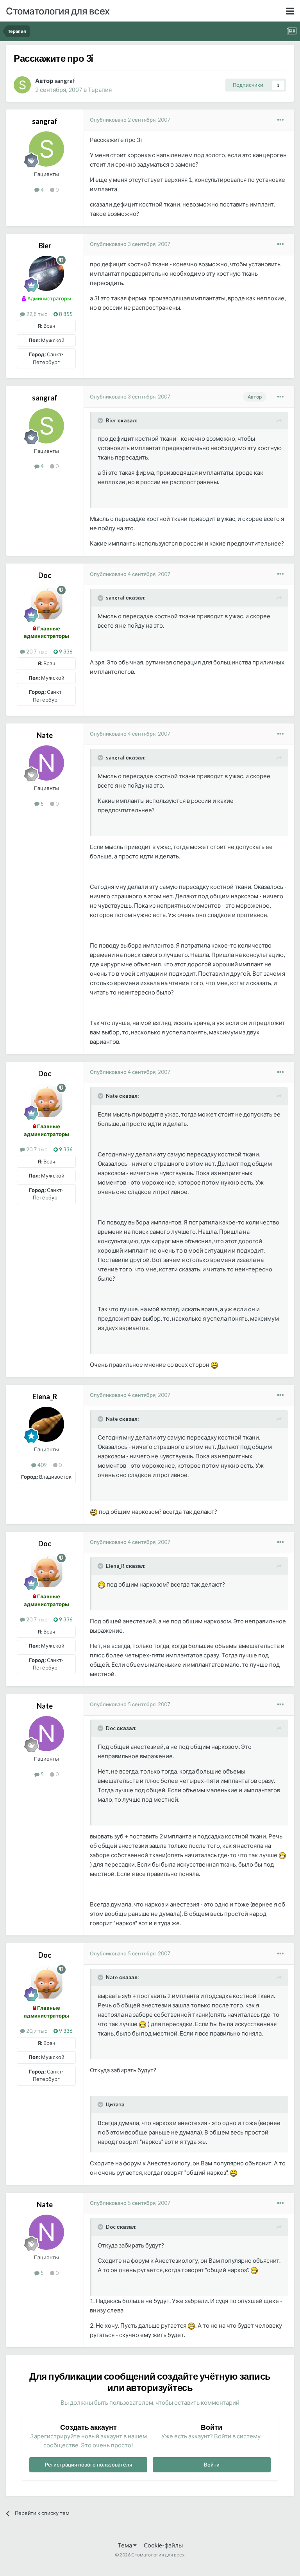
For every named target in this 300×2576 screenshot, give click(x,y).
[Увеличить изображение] (214, 1364)
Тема (125, 2545)
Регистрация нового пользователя (88, 2465)
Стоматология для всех (58, 11)
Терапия (100, 90)
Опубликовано (130, 120)
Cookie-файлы (163, 2545)
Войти (212, 2465)
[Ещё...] (280, 120)
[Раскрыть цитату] (101, 420)
